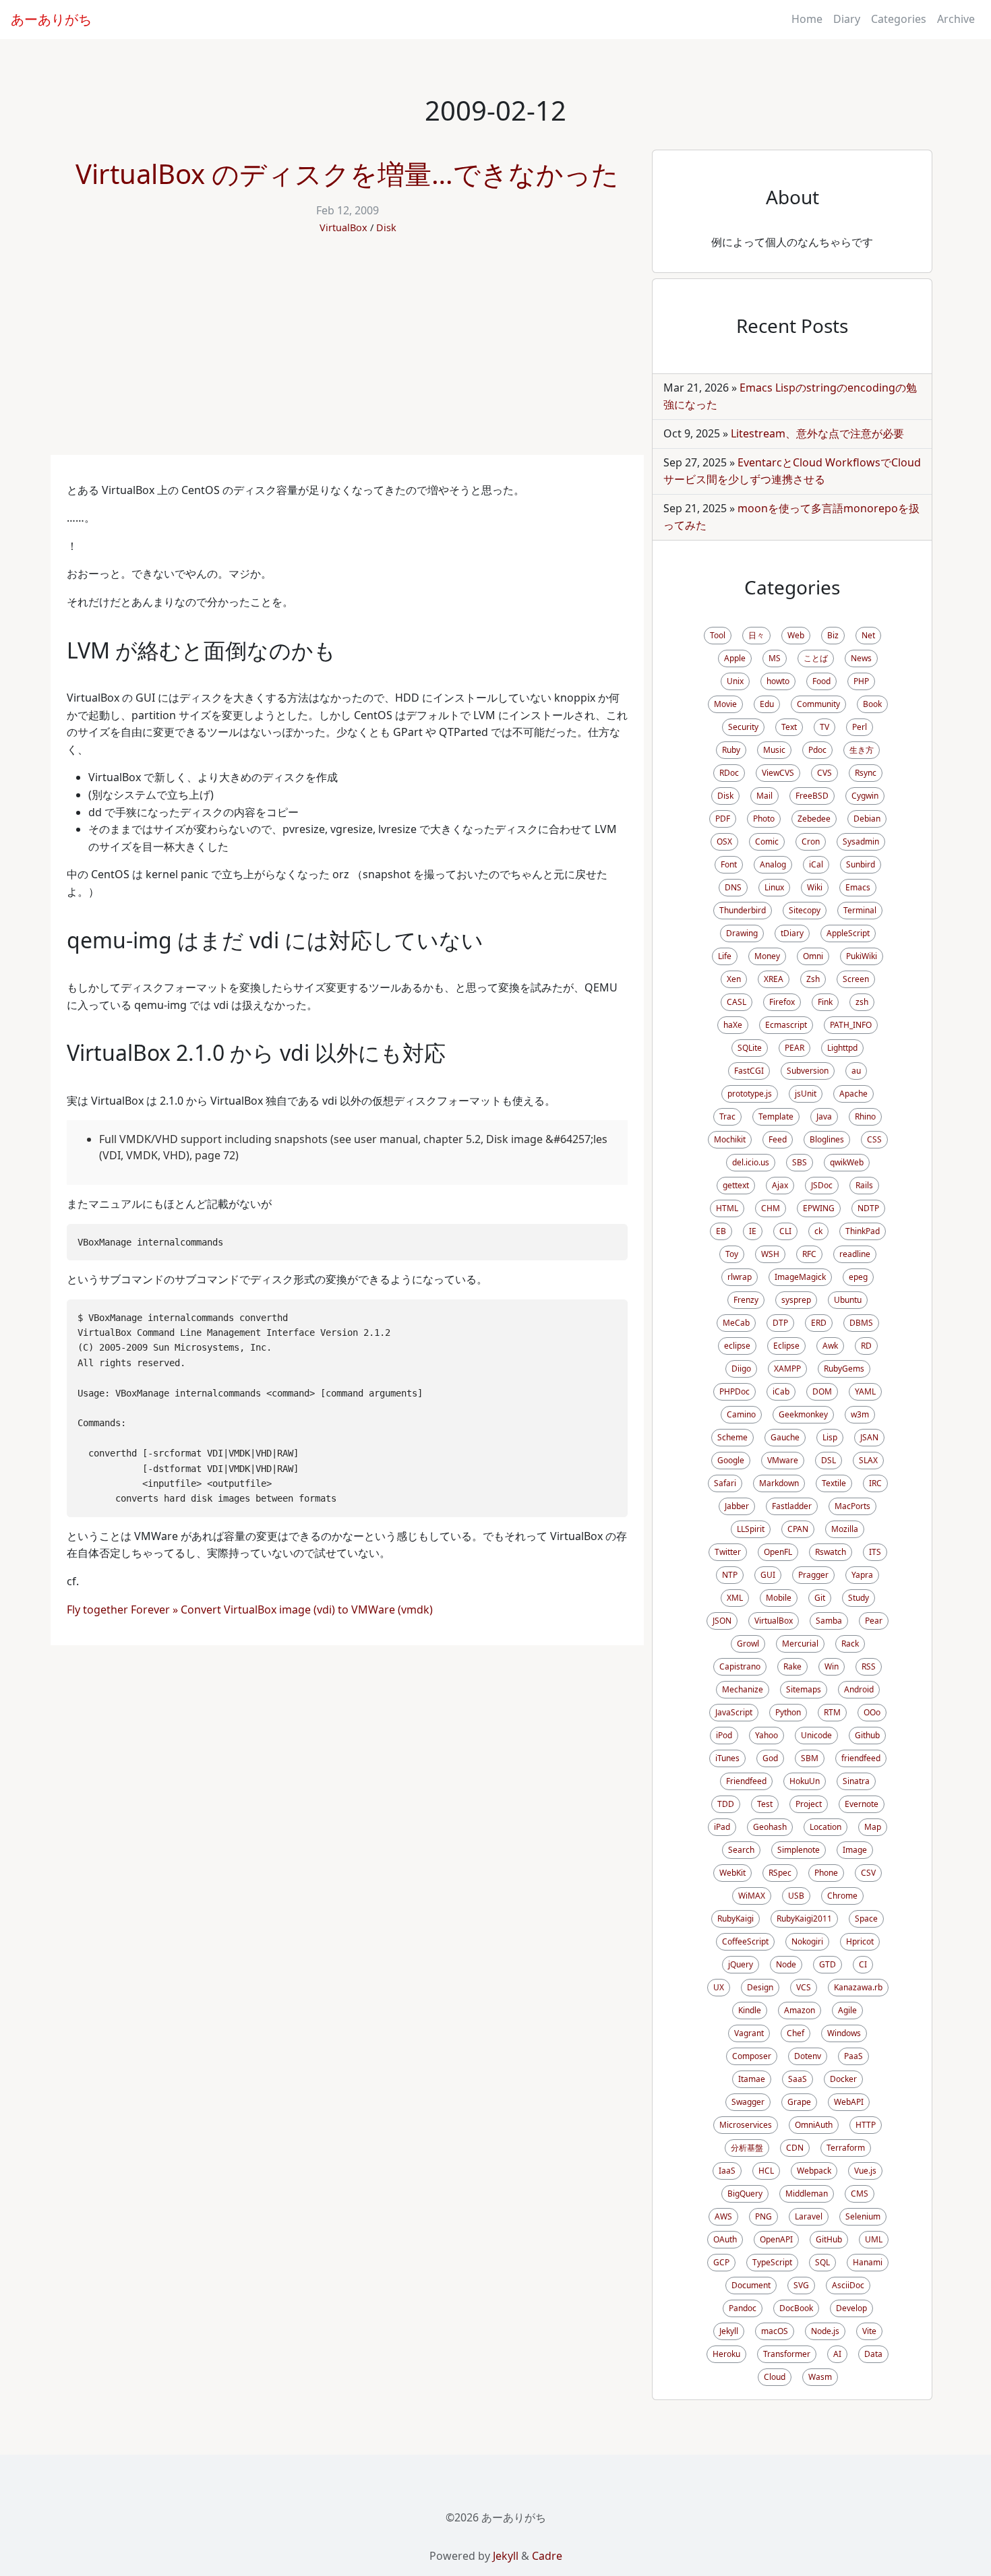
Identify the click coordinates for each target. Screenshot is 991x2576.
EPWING (819, 1208)
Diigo (741, 1369)
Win (832, 1666)
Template (776, 1116)
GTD (828, 1964)
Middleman (807, 2194)
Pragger (813, 1575)
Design (760, 1987)
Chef (795, 2033)
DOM (822, 1391)
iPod (724, 1735)
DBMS (861, 1323)
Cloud (775, 2377)
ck (818, 1231)
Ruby (731, 750)
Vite (869, 2331)
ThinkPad (863, 1231)
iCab (781, 1391)
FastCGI (749, 1071)
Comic (767, 841)
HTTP (866, 2125)
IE (753, 1231)
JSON (722, 1621)
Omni (813, 956)
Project (809, 1804)
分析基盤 (747, 2148)
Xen (734, 979)
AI (837, 2354)
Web (796, 635)
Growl (748, 1644)
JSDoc (822, 1185)
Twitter (728, 1552)
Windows (844, 2033)
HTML (727, 1208)
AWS (723, 2216)
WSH (770, 1254)
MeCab (736, 1323)
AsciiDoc (848, 2285)
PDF (723, 819)
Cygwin (865, 796)
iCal (816, 864)
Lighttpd (842, 1048)
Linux (774, 887)
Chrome (842, 1896)
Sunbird (861, 864)
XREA (774, 979)
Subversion (808, 1071)
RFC (809, 1254)
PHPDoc (734, 1391)
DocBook (796, 2308)
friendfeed (861, 1758)
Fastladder (792, 1506)
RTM (832, 1712)
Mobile (779, 1598)
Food (821, 681)
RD (866, 1346)
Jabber (737, 1506)
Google (731, 1460)
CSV (868, 1873)
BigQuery (745, 2194)
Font (729, 864)
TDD (726, 1804)
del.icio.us (751, 1162)
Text (789, 727)
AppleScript (848, 933)
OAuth (725, 2239)
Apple (735, 658)
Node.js (825, 2331)
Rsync (866, 773)
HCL (766, 2171)
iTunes (727, 1758)
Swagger (748, 2102)
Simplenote (799, 1850)
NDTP (868, 1208)
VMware (783, 1460)
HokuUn (805, 1781)
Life (725, 956)
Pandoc (743, 2308)
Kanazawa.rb (858, 1987)
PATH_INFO (851, 1025)
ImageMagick (800, 1277)
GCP (721, 2262)
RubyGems (844, 1369)
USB (796, 1896)
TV (824, 727)
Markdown (779, 1483)
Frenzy (746, 1300)
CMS (860, 2194)
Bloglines (827, 1139)
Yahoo (767, 1735)
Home (807, 19)
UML (874, 2239)
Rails (864, 1185)
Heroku (726, 2354)
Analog (773, 864)
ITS (875, 1552)
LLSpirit (751, 1529)
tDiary (792, 933)
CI (863, 1964)
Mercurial (800, 1644)
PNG (763, 2216)
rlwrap (740, 1277)
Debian (867, 819)
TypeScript (772, 2262)
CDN (795, 2148)
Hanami (868, 2262)
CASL (737, 1002)
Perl (860, 727)
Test (765, 1804)
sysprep (796, 1300)
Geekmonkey (803, 1414)
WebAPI (849, 2102)
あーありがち (51, 19)
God (770, 1758)
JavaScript (734, 1712)
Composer (752, 2056)
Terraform (846, 2148)
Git (820, 1598)
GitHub (829, 2239)
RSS (869, 1666)
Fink (825, 1002)
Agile (847, 2010)
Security (743, 727)
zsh (862, 1002)
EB (721, 1231)
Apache (853, 1094)
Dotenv (808, 2056)
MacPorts (852, 1506)
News (861, 658)
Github (867, 1735)
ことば (816, 658)
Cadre (547, 2556)
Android (859, 1689)
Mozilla (845, 1529)
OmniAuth (814, 2125)
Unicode (816, 1735)
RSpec (780, 1873)
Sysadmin (861, 841)
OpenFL (778, 1552)
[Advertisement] (347, 354)
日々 (756, 635)
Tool (718, 635)
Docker (843, 2079)
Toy (732, 1254)
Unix (735, 681)
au (856, 1071)
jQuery (741, 1964)
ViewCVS (778, 773)
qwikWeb (847, 1162)
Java (824, 1116)
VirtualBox (343, 227)
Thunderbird (743, 910)
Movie (725, 704)
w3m (860, 1414)
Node (786, 1964)
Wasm (820, 2377)
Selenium (863, 2216)
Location (825, 1827)
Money (767, 956)
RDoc (729, 773)
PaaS (853, 2056)
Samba (829, 1621)
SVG (801, 2285)
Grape (799, 2102)
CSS (874, 1139)
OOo (872, 1712)
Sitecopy (805, 910)
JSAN (869, 1437)
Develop (851, 2308)
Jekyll (729, 2331)
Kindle (750, 2010)
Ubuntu (848, 1300)
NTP (730, 1575)
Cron (811, 841)
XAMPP (787, 1369)
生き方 (862, 750)
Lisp (830, 1437)
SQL (822, 2262)
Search (741, 1850)
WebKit (732, 1873)
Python (788, 1712)
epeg (858, 1277)
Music (774, 750)
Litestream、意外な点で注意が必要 (817, 433)
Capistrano (740, 1666)
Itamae (752, 2079)
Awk (830, 1346)
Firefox (782, 1002)
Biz (833, 635)
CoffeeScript (745, 1941)
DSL (829, 1460)
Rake (792, 1666)
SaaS (798, 2079)
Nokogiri (807, 1941)
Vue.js (865, 2171)
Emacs (858, 887)
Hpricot (860, 1941)
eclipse (737, 1346)
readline (855, 1254)
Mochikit (730, 1139)
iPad (722, 1827)
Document (751, 2285)
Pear (874, 1621)
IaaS (727, 2171)
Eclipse (786, 1346)
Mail (764, 796)
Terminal (860, 910)
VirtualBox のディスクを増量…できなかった (347, 174)
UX (719, 1987)
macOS (775, 2331)
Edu (767, 704)
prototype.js (750, 1094)
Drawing (742, 933)
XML (735, 1598)
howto (778, 681)
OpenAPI (776, 2239)
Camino (741, 1414)
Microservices (746, 2125)
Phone (826, 1873)
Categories (899, 19)
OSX (724, 841)
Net (868, 635)
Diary (847, 19)
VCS (804, 1987)
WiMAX (752, 1896)
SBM (810, 1758)
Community (818, 704)
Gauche (785, 1437)
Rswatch (831, 1552)
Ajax (780, 1185)
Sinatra (856, 1781)
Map (873, 1827)
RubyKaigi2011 (804, 1919)
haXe (733, 1025)
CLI (785, 1231)
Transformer (787, 2354)
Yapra (862, 1575)
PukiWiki (862, 956)
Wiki (815, 887)
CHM (771, 1208)
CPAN (798, 1529)
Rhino (865, 1116)
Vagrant (749, 2033)
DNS (733, 887)
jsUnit (806, 1094)
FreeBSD (812, 796)
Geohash (770, 1827)
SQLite (750, 1048)
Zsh (813, 979)
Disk (386, 227)
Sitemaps (804, 1689)
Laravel (809, 2216)
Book (872, 704)
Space (866, 1919)
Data (873, 2354)
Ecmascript (786, 1025)
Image (855, 1850)
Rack (850, 1644)
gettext (736, 1185)
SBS (800, 1162)
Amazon (800, 2010)
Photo (764, 819)
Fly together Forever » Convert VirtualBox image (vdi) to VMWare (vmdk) (250, 1609)
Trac (727, 1116)
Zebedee (814, 819)
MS (775, 658)
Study (859, 1598)
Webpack (814, 2171)
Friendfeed (746, 1781)
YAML (865, 1391)
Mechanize (743, 1689)
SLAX (868, 1460)
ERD (819, 1323)
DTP (780, 1323)
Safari (725, 1483)
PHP (861, 681)
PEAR (794, 1048)
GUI (768, 1575)
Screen (856, 979)
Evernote (862, 1804)
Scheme (732, 1437)
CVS (824, 773)
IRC (875, 1483)
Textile (834, 1483)
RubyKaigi (735, 1919)
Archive (956, 19)
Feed (778, 1139)
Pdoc (817, 750)
